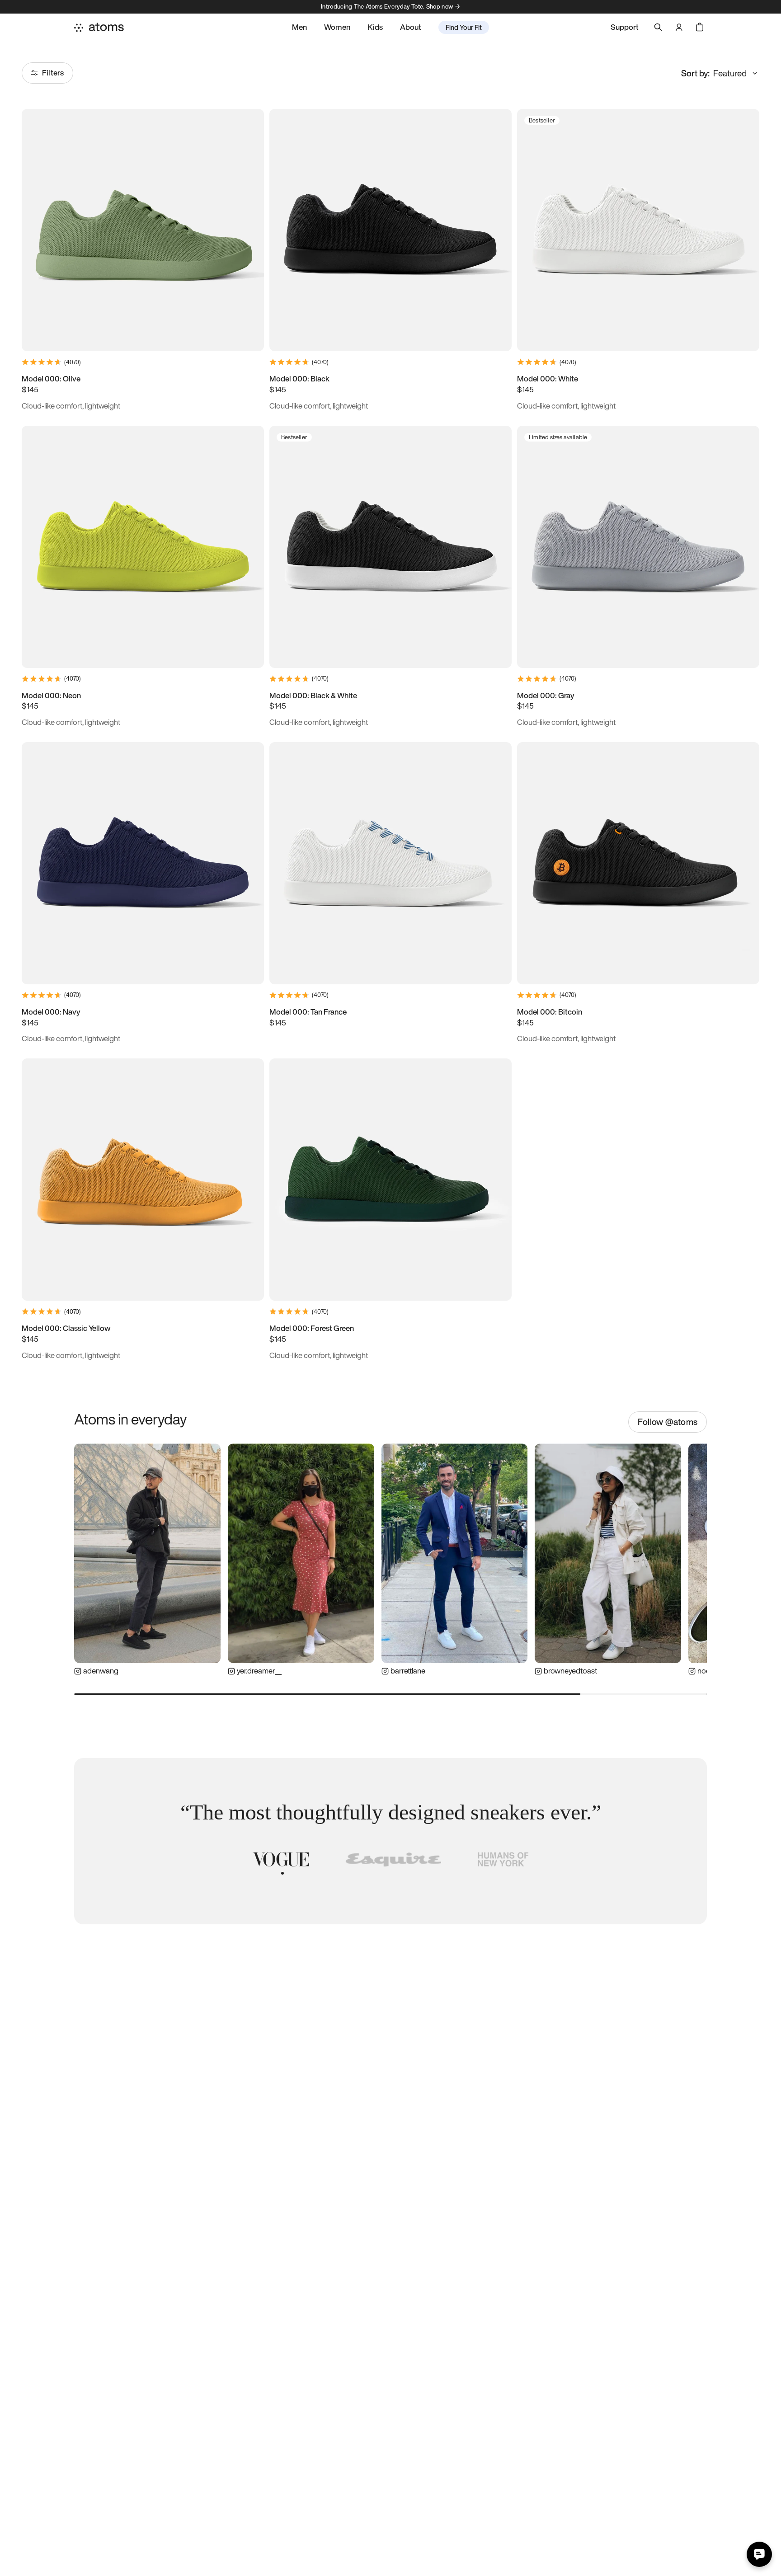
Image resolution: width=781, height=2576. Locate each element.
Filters (53, 73)
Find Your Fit (464, 27)
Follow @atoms (668, 1422)
